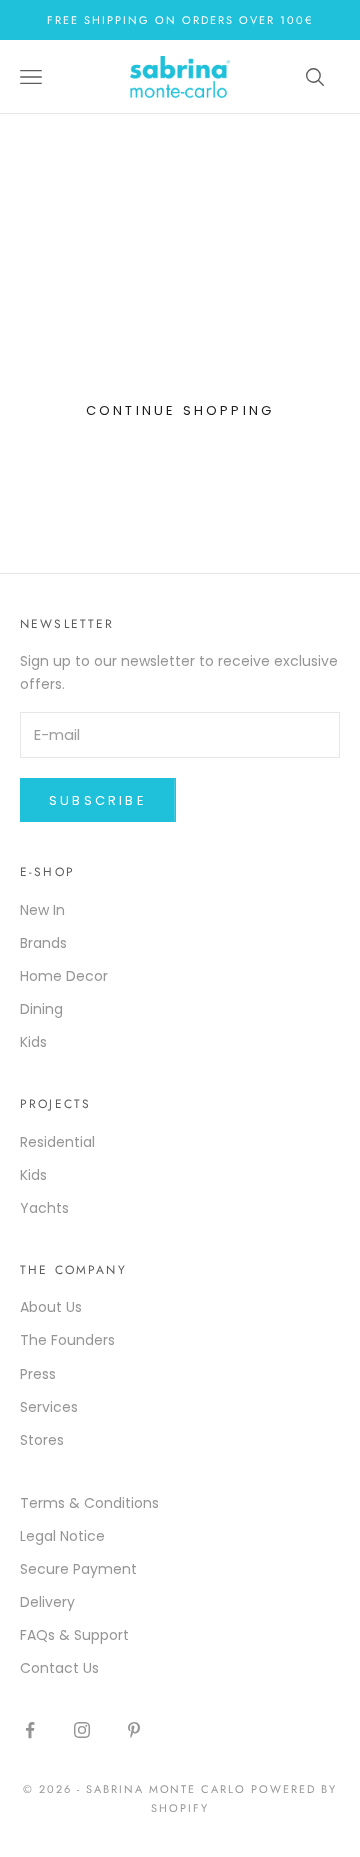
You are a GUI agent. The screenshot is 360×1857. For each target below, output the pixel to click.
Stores (42, 1440)
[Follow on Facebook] (30, 1730)
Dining (41, 1009)
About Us (51, 1307)
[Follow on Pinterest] (134, 1730)
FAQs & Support (74, 1635)
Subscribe (98, 800)
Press (38, 1374)
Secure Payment (78, 1569)
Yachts (44, 1208)
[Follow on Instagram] (82, 1730)
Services (49, 1407)
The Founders (67, 1340)
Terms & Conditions (89, 1503)
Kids (33, 1042)
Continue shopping (180, 410)
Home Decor (64, 976)
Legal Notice (62, 1536)
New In (42, 910)
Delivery (47, 1602)
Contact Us (59, 1668)
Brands (43, 943)
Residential (57, 1142)
